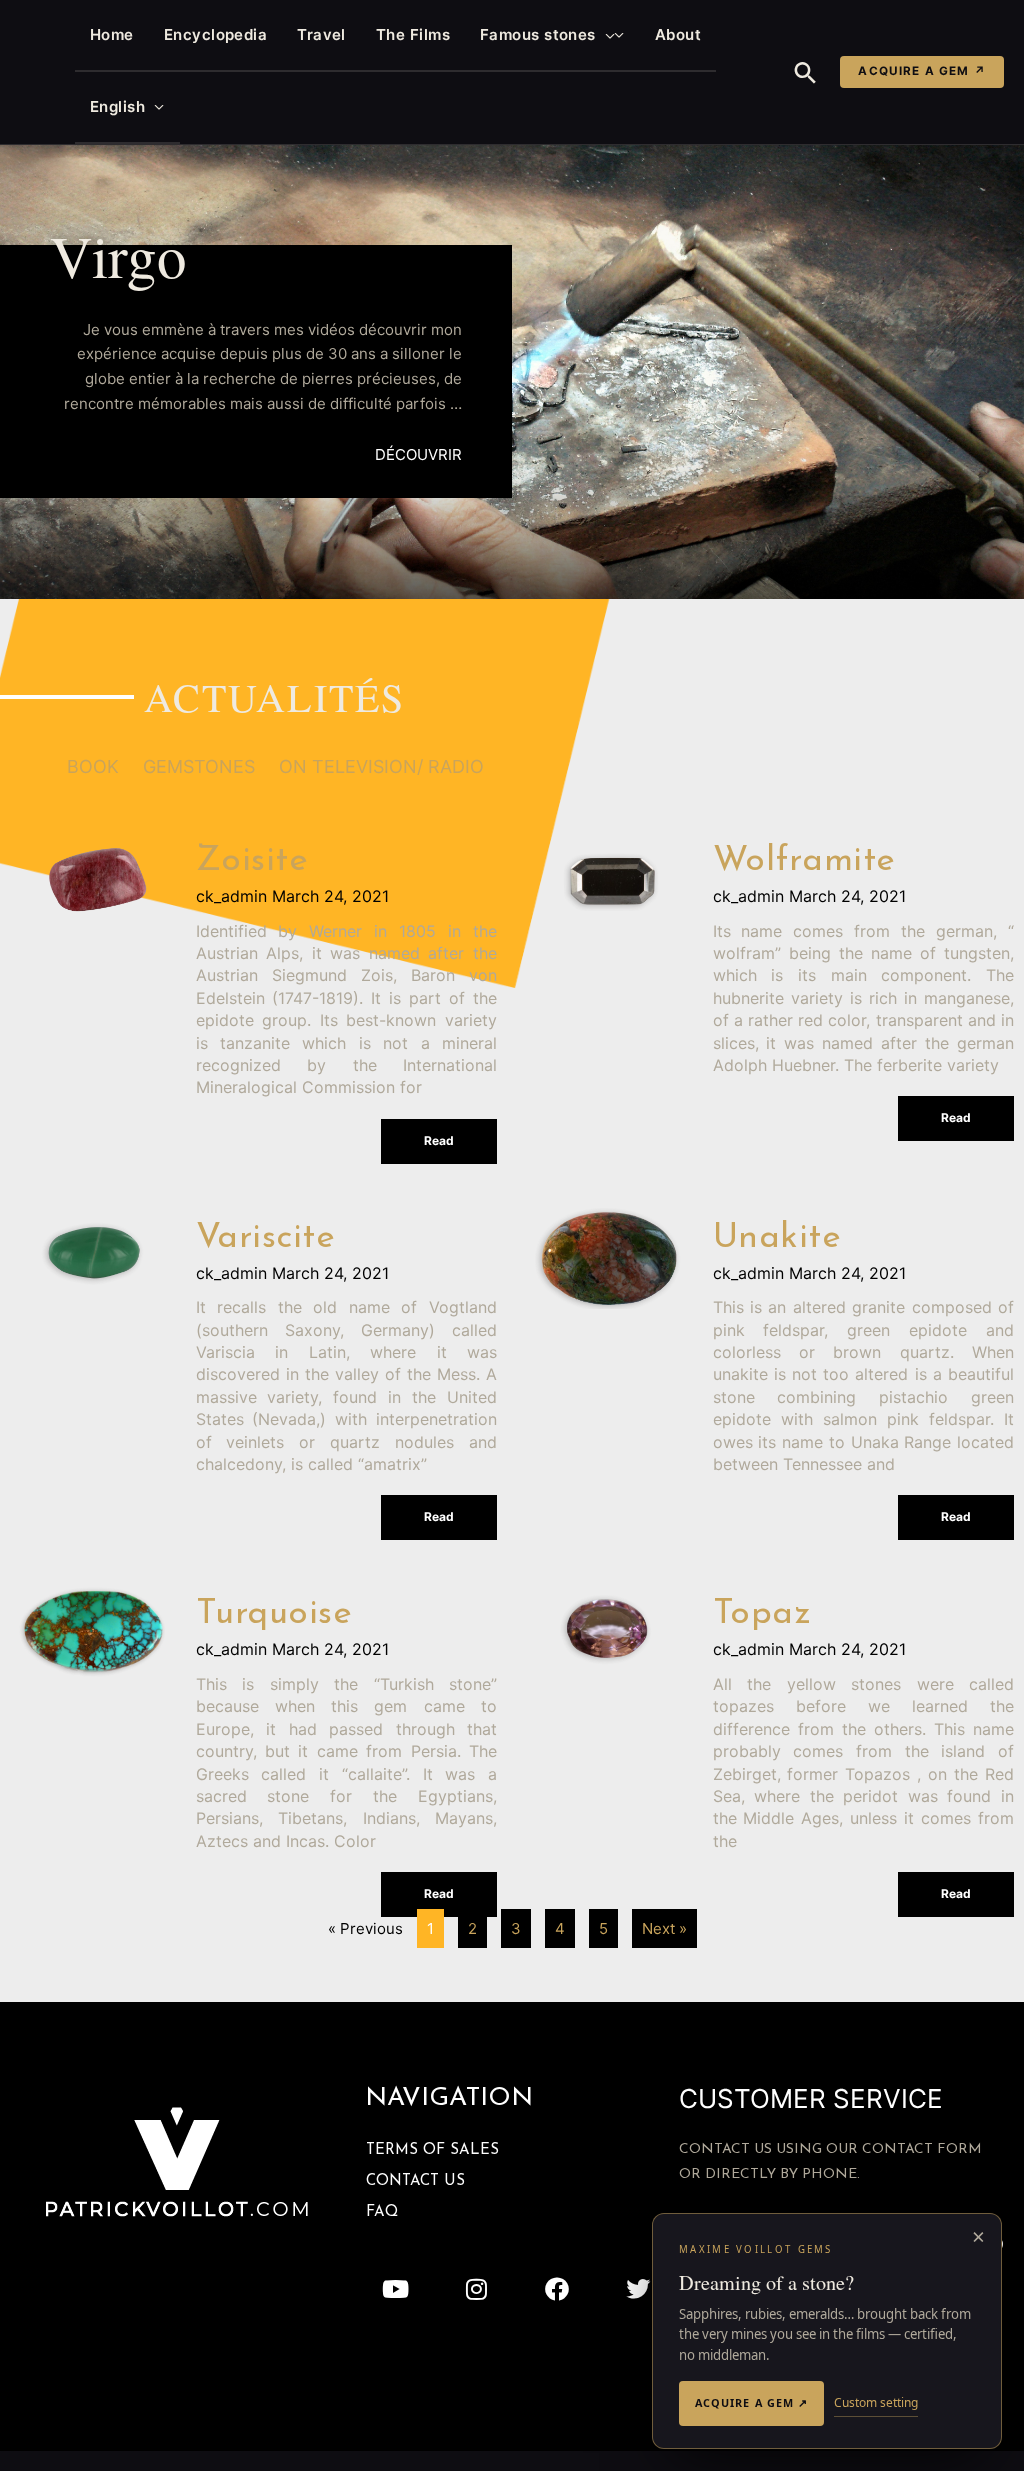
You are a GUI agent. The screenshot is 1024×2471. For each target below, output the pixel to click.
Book (93, 766)
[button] (605, 35)
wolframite (804, 861)
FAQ (382, 2212)
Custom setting (876, 2402)
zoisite (252, 861)
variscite (266, 1238)
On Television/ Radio (381, 766)
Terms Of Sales (432, 2150)
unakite (777, 1238)
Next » (664, 1928)
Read (439, 1140)
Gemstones (199, 766)
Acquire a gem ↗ (922, 71)
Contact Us (415, 2181)
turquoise (274, 1614)
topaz (762, 1614)
